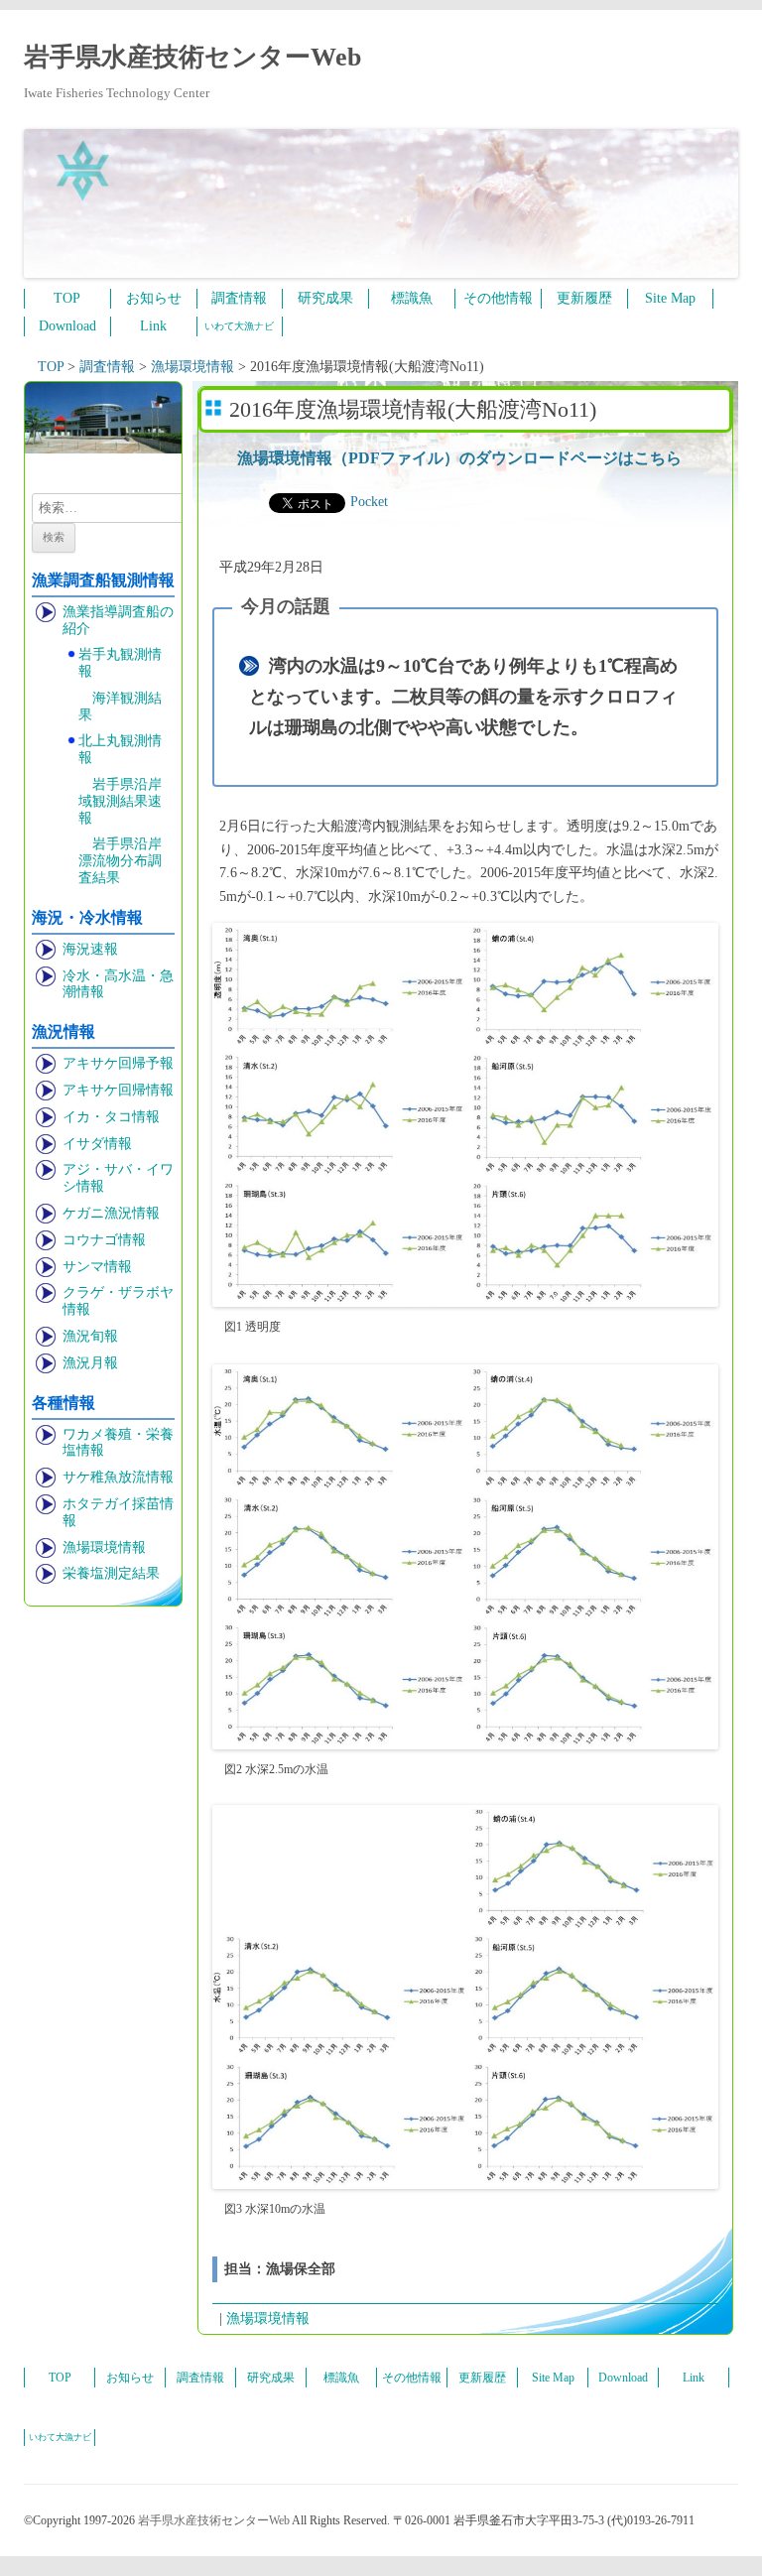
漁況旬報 (90, 1336)
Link (153, 326)
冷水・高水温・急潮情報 (118, 984)
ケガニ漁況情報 (111, 1213)
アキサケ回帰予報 (118, 1063)
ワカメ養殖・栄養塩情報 (118, 1443)
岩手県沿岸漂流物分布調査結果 (120, 861)
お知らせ (154, 298)
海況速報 (90, 949)
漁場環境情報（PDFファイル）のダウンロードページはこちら (459, 458)
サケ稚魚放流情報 (118, 1477)
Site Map (670, 298)
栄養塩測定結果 (111, 1573)
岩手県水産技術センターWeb (192, 57)
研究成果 (325, 298)
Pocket (369, 502)
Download (67, 326)
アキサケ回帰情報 (118, 1090)
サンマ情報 (97, 1267)
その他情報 (498, 298)
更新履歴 (584, 298)
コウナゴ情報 (104, 1240)
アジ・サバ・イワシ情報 (118, 1178)
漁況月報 (90, 1363)
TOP (67, 298)
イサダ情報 (97, 1144)
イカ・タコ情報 (111, 1117)
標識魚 (412, 298)
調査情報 (239, 298)
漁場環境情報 (104, 1547)
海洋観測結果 (120, 707)
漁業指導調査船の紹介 (118, 620)
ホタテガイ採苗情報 (118, 1512)
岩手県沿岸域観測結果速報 (120, 801)
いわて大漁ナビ (239, 326)
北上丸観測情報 (120, 749)
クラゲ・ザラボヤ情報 (118, 1301)
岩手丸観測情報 (120, 663)
